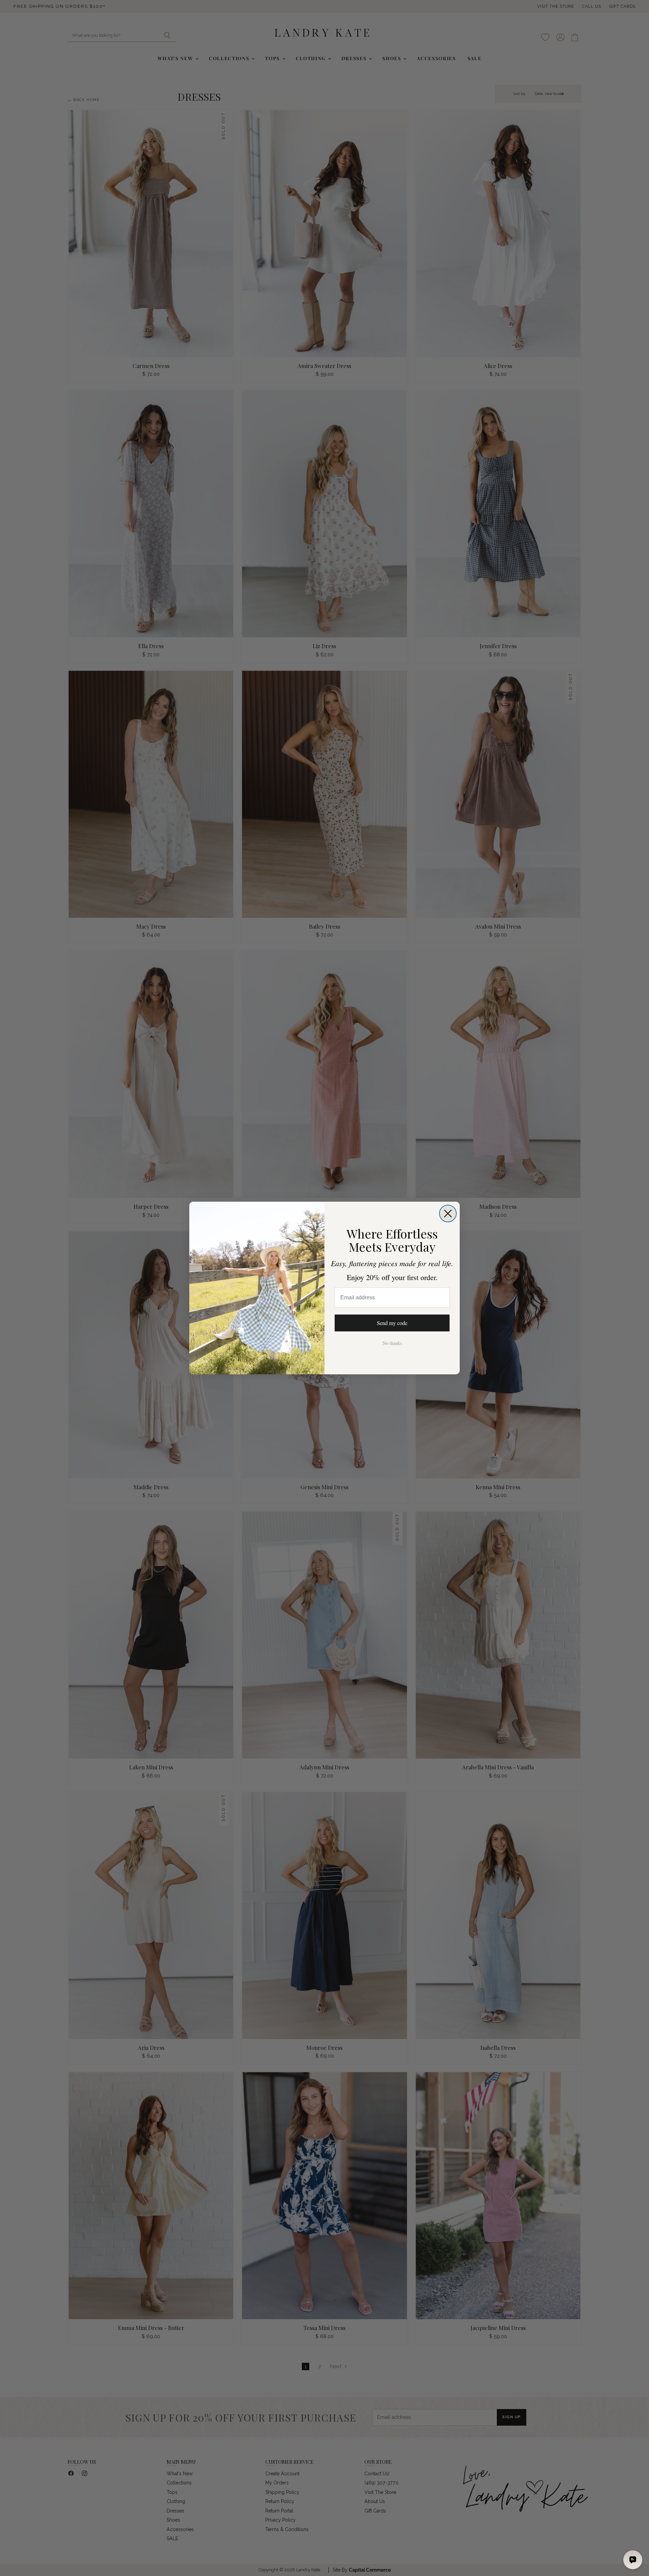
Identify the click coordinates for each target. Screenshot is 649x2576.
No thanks (392, 1343)
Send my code (392, 1323)
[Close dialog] (448, 1213)
